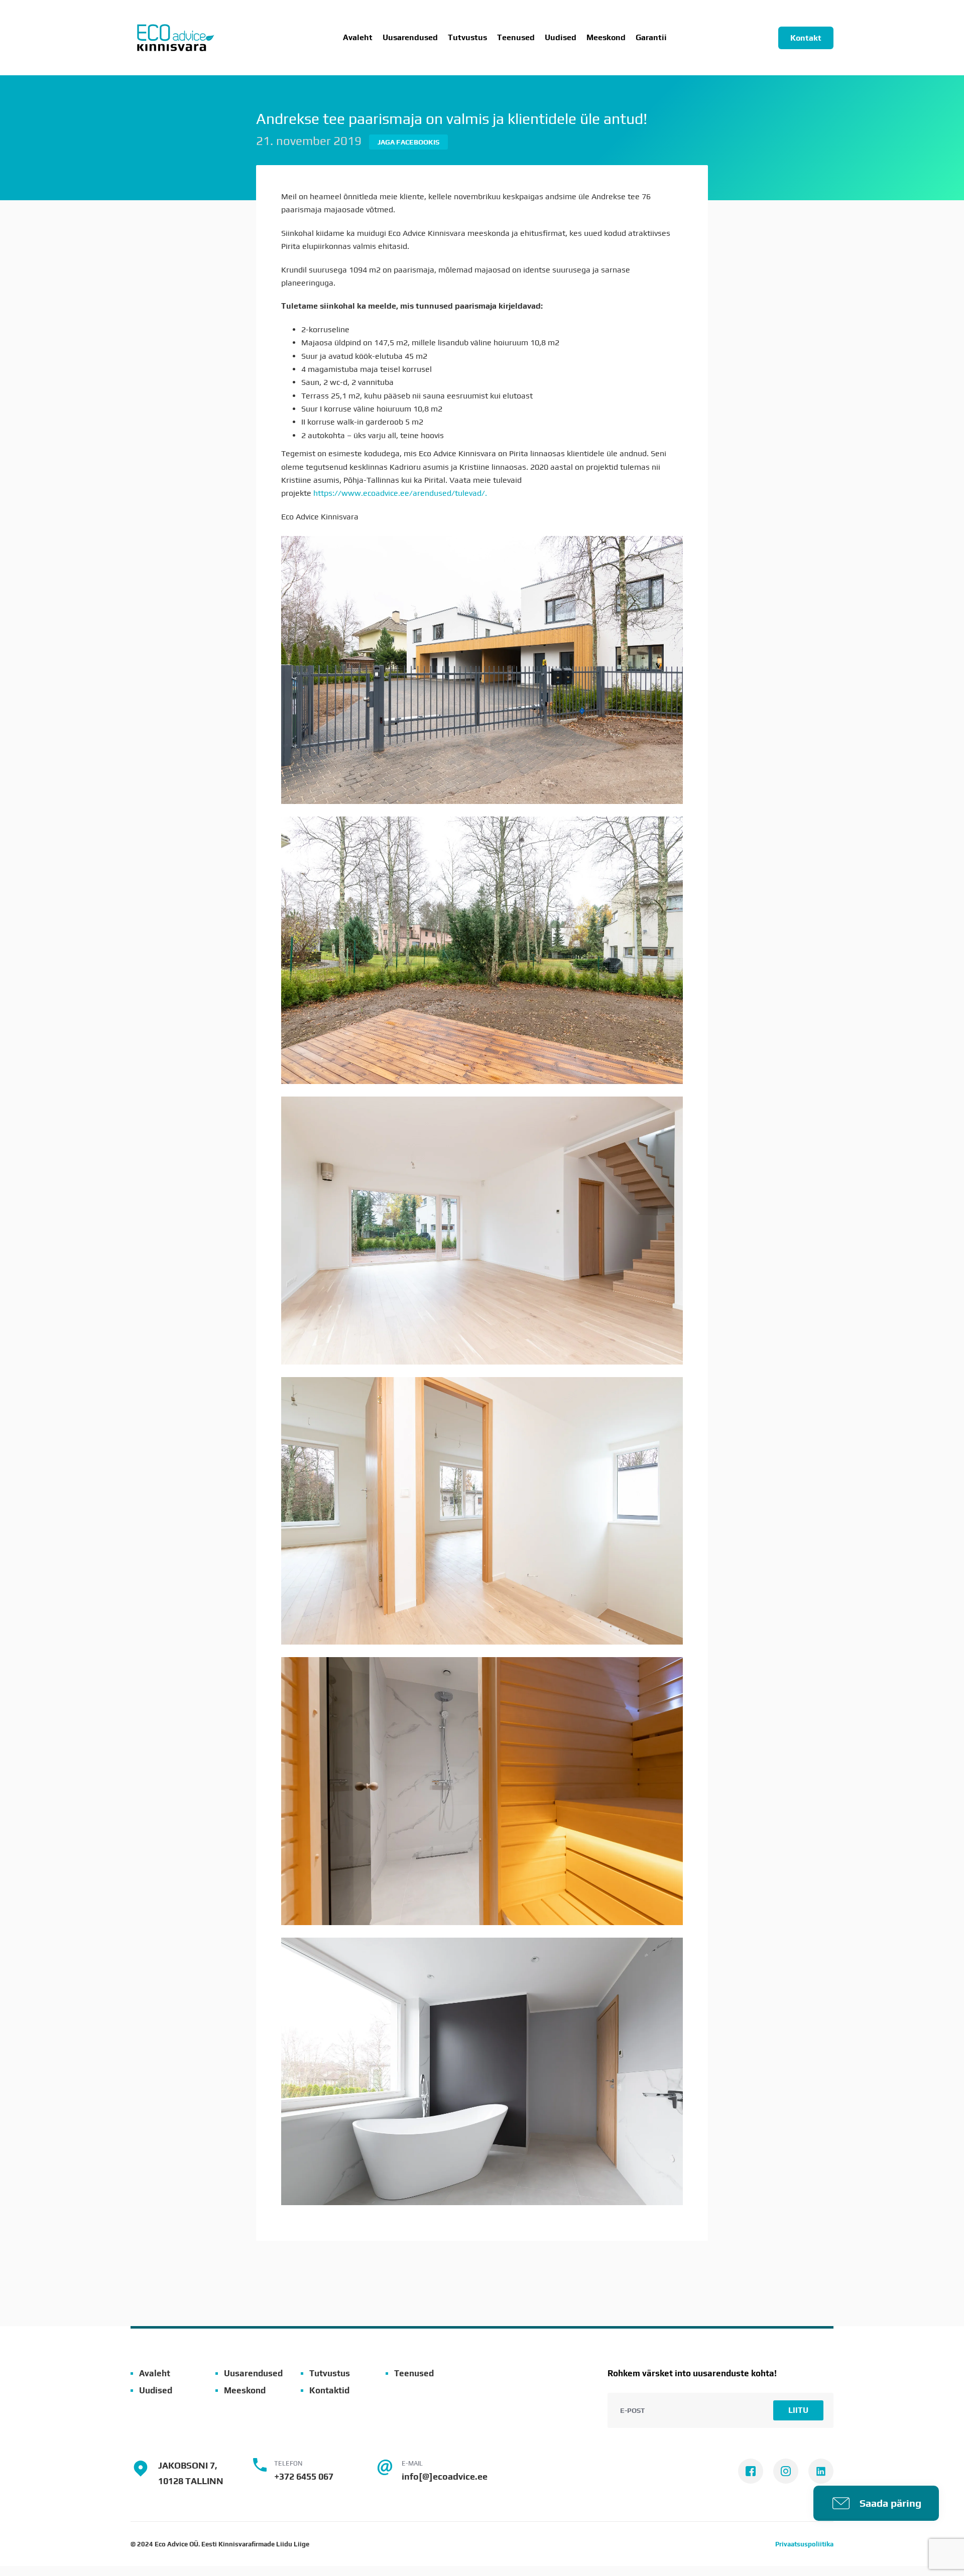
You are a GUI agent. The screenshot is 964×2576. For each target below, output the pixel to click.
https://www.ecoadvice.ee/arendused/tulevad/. (401, 493)
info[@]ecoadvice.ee (445, 2476)
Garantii (651, 38)
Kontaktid (329, 2390)
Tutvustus (467, 38)
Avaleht (358, 38)
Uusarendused (410, 38)
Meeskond (606, 38)
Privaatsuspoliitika (804, 2544)
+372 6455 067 (304, 2476)
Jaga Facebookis (408, 142)
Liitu (798, 2410)
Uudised (561, 38)
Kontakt (806, 38)
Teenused (414, 2373)
